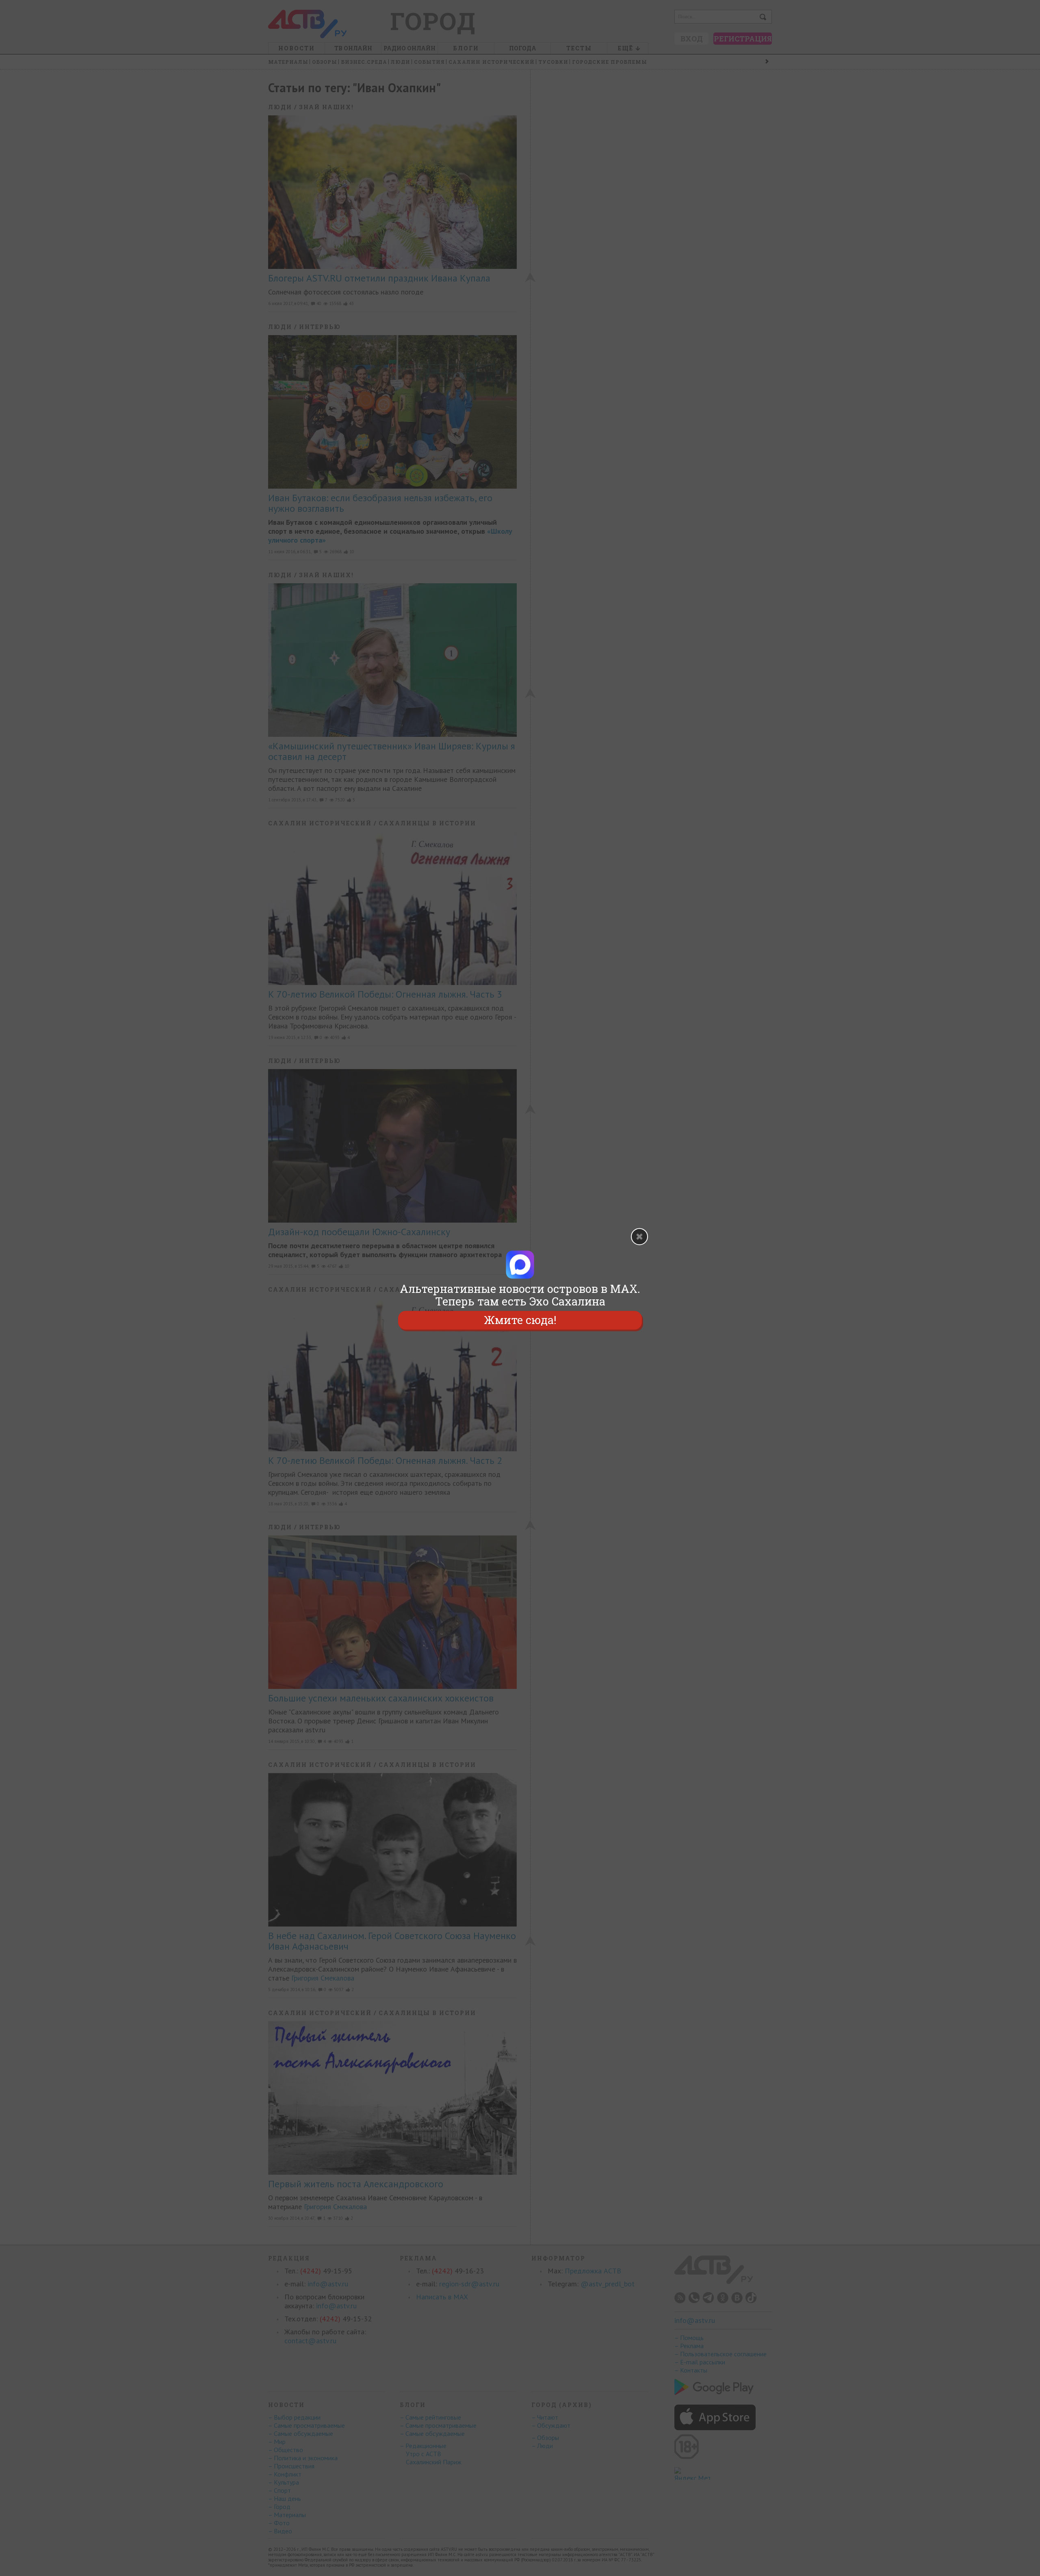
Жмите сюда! (520, 1320)
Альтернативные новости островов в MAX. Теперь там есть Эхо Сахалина (520, 1295)
